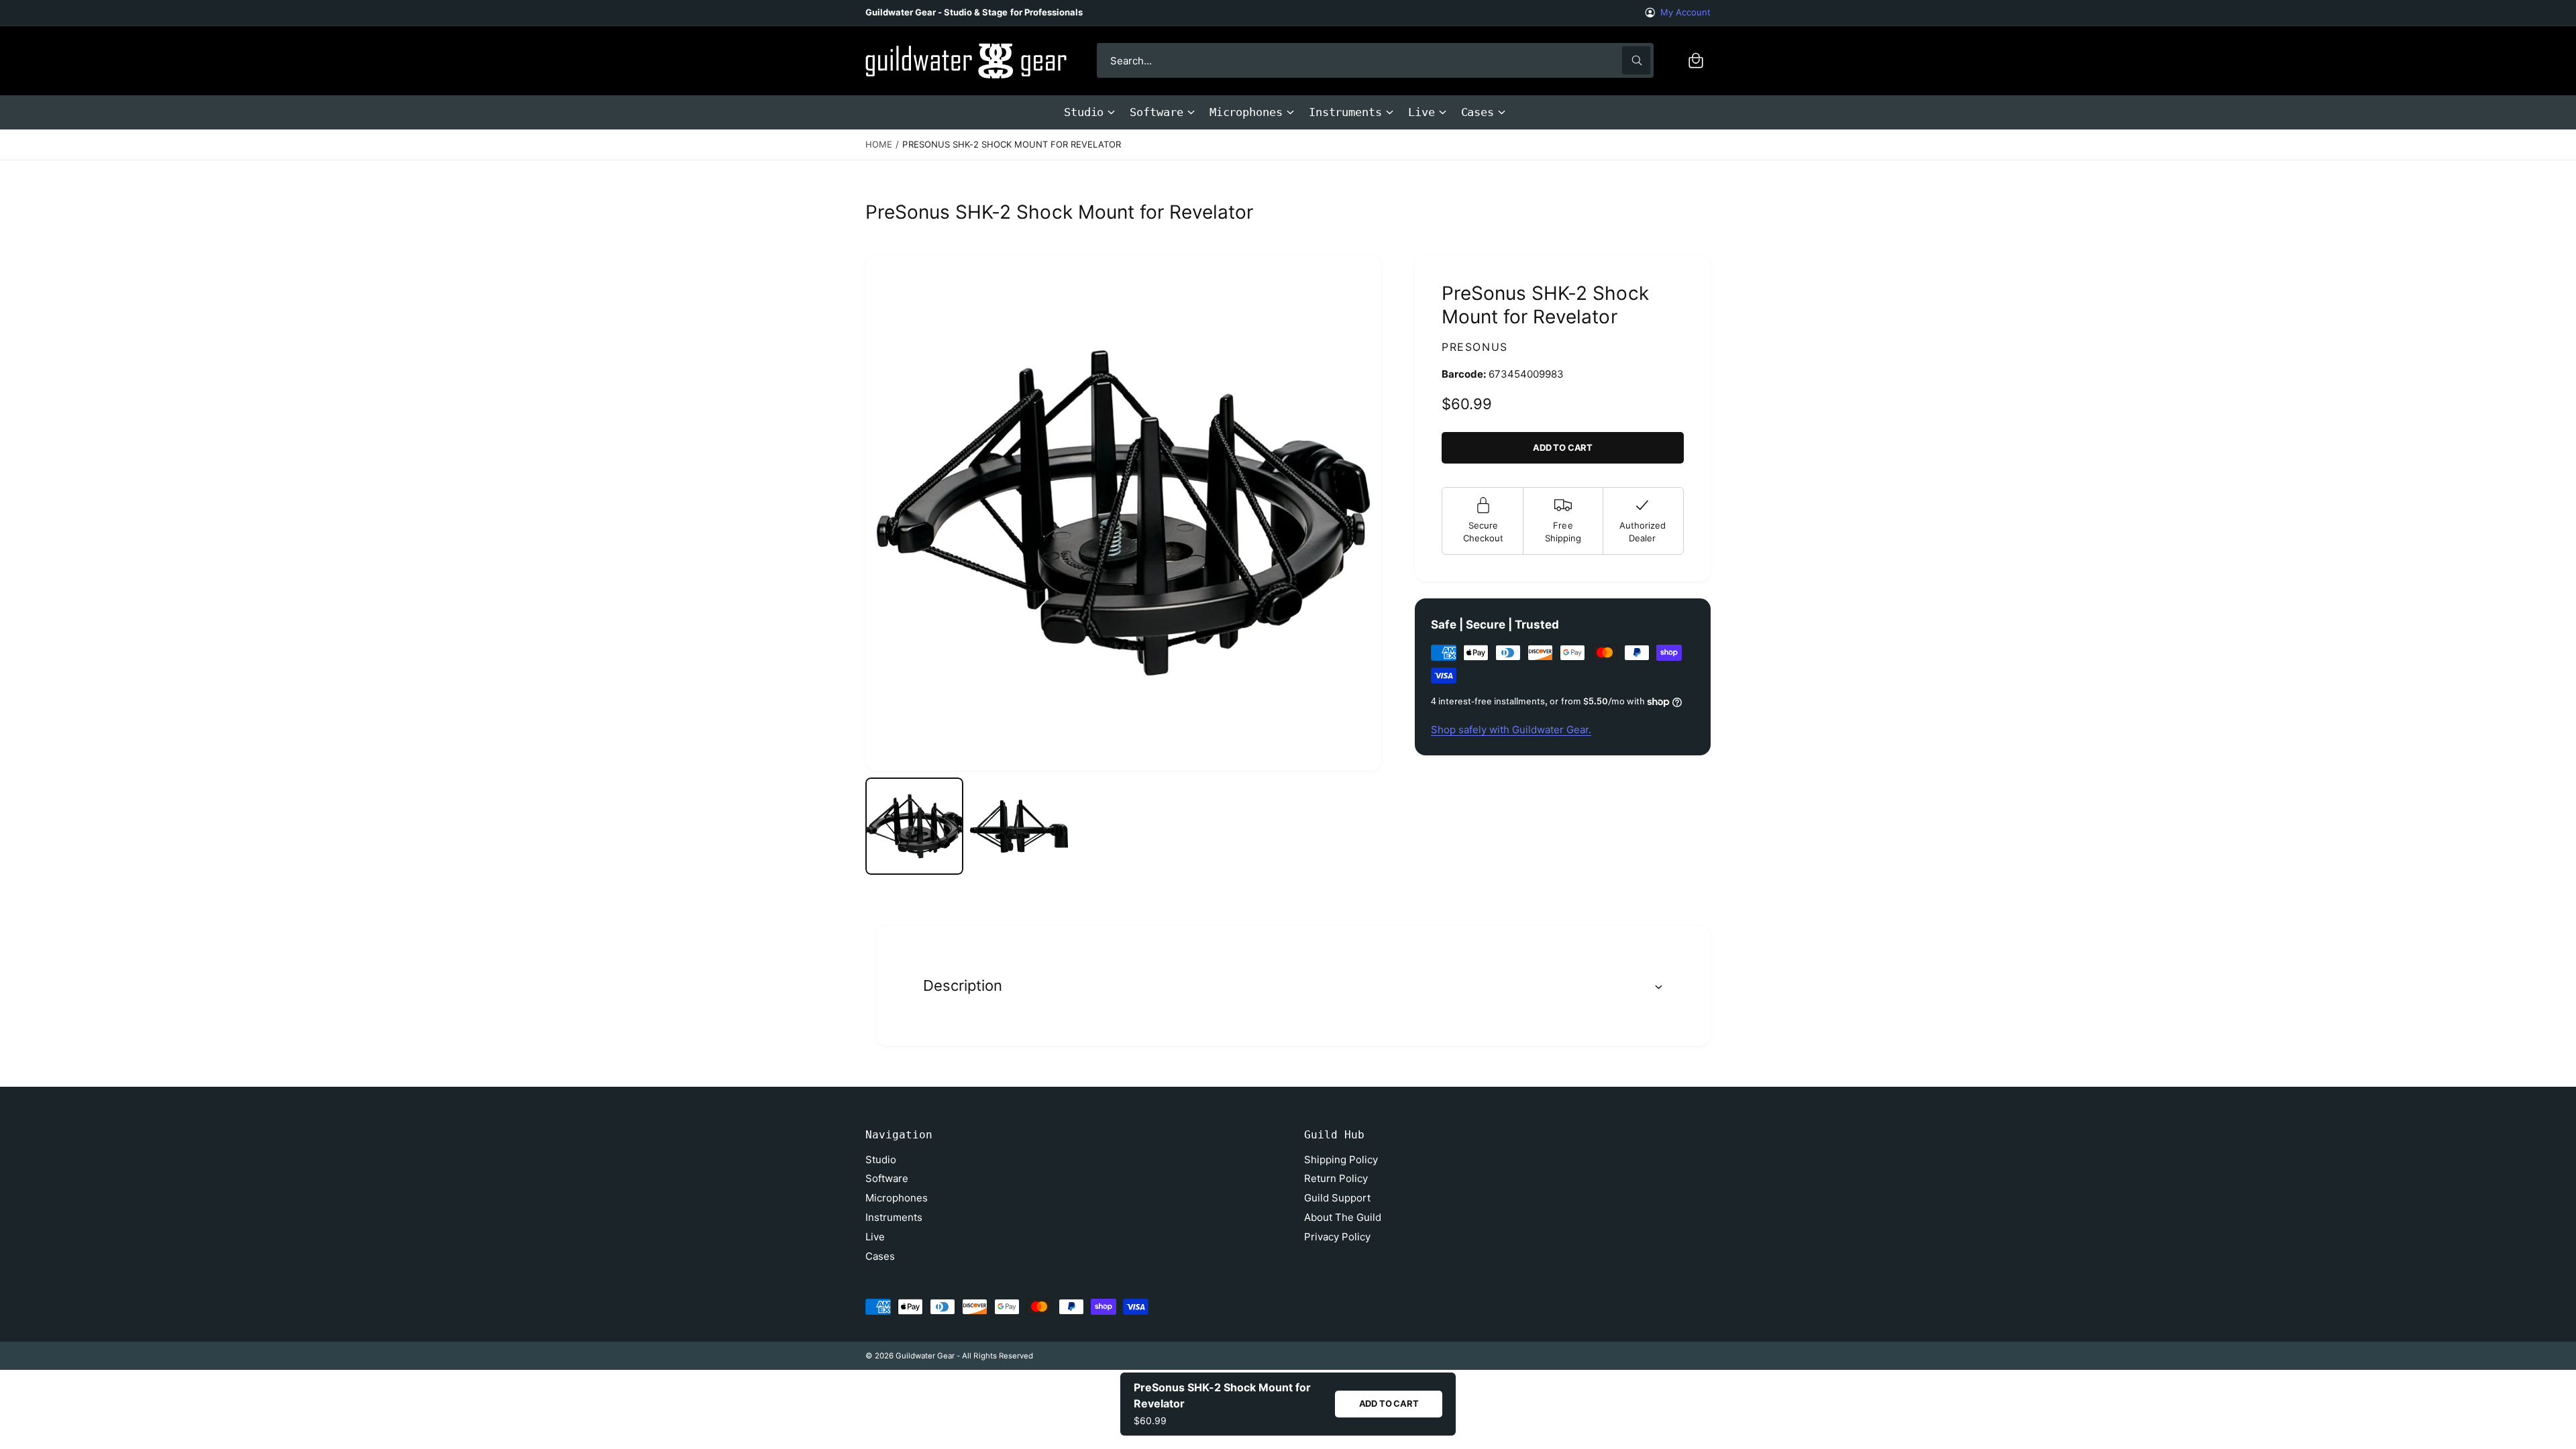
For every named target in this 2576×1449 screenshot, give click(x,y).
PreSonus (1475, 347)
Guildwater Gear (925, 1356)
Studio (1084, 112)
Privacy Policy (1337, 1237)
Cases (1478, 112)
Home (879, 144)
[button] (1696, 60)
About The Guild (1343, 1217)
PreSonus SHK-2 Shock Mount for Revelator (1012, 144)
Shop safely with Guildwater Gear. (1511, 730)
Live (1421, 112)
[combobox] (1375, 60)
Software (1156, 112)
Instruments (1345, 112)
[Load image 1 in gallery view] (914, 826)
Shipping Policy (1341, 1160)
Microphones (1246, 112)
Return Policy (1336, 1178)
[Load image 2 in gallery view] (1019, 826)
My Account (1685, 12)
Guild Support (1337, 1198)
